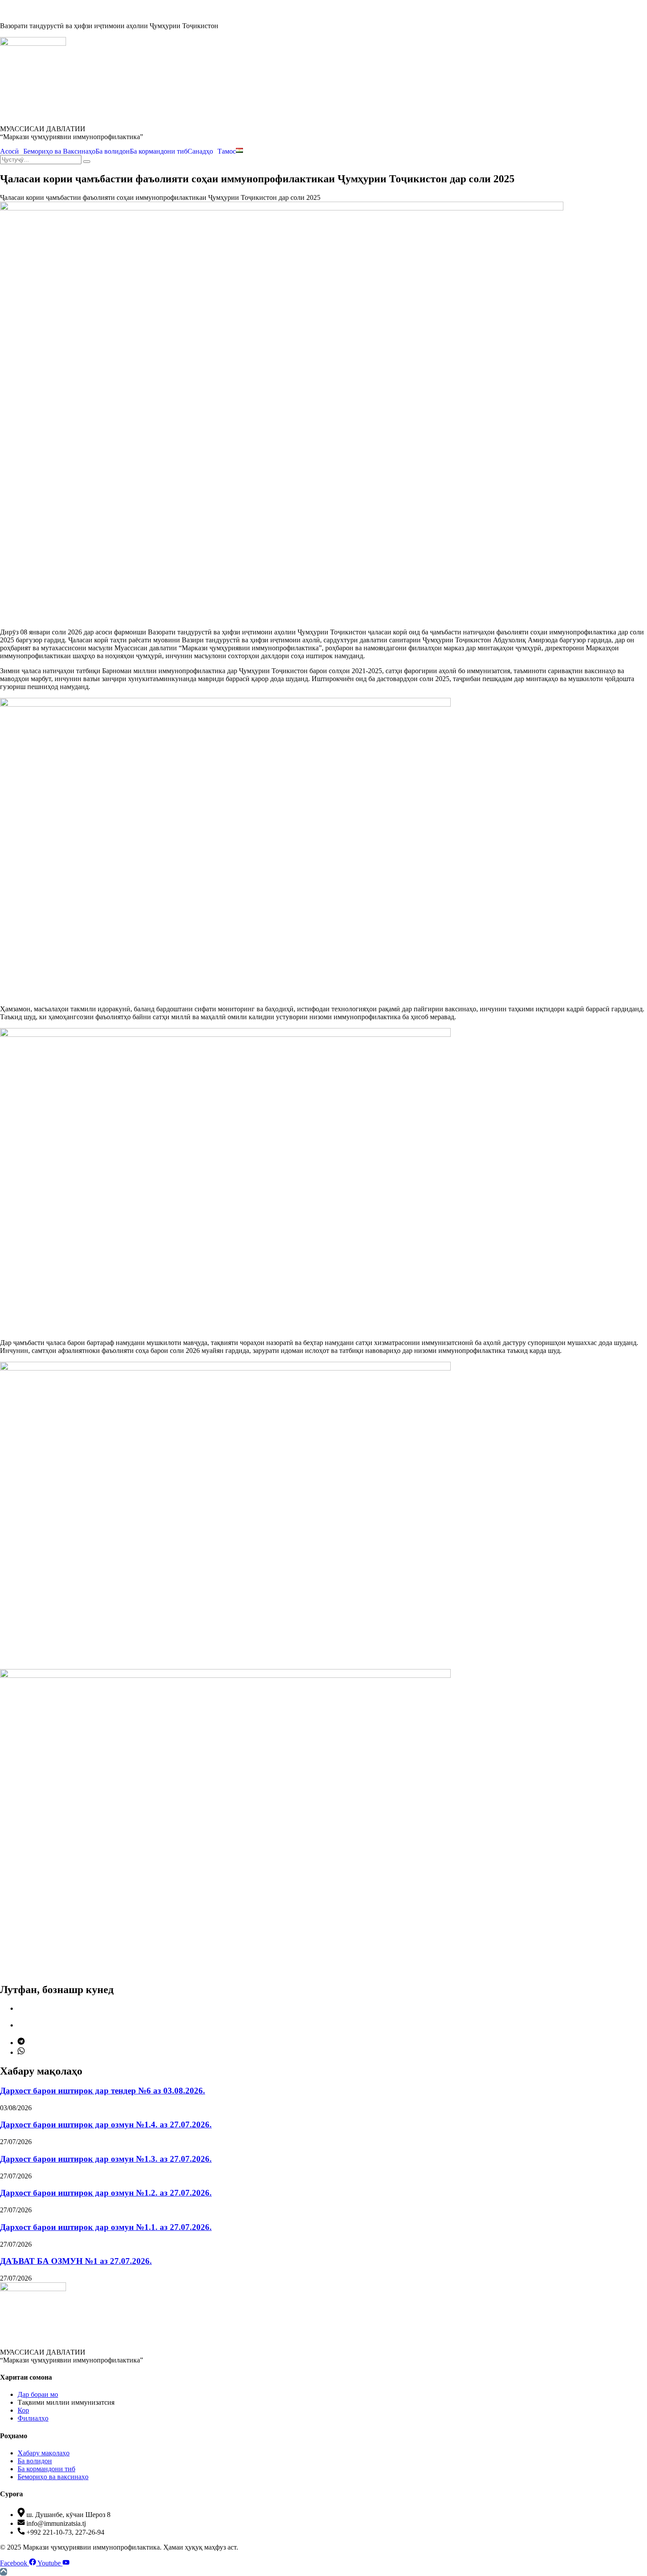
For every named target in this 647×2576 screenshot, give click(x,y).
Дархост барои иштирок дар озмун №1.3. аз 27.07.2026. (106, 2159)
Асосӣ (9, 151)
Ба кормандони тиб (159, 151)
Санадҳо (200, 151)
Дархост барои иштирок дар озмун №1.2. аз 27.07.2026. (106, 2193)
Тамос (227, 151)
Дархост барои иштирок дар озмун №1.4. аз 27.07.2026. (106, 2125)
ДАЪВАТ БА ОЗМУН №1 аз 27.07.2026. (76, 2261)
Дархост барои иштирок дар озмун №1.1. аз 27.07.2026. (106, 2227)
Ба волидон (113, 151)
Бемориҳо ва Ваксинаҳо (59, 151)
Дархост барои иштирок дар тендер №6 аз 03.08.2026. (103, 2091)
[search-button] (87, 162)
